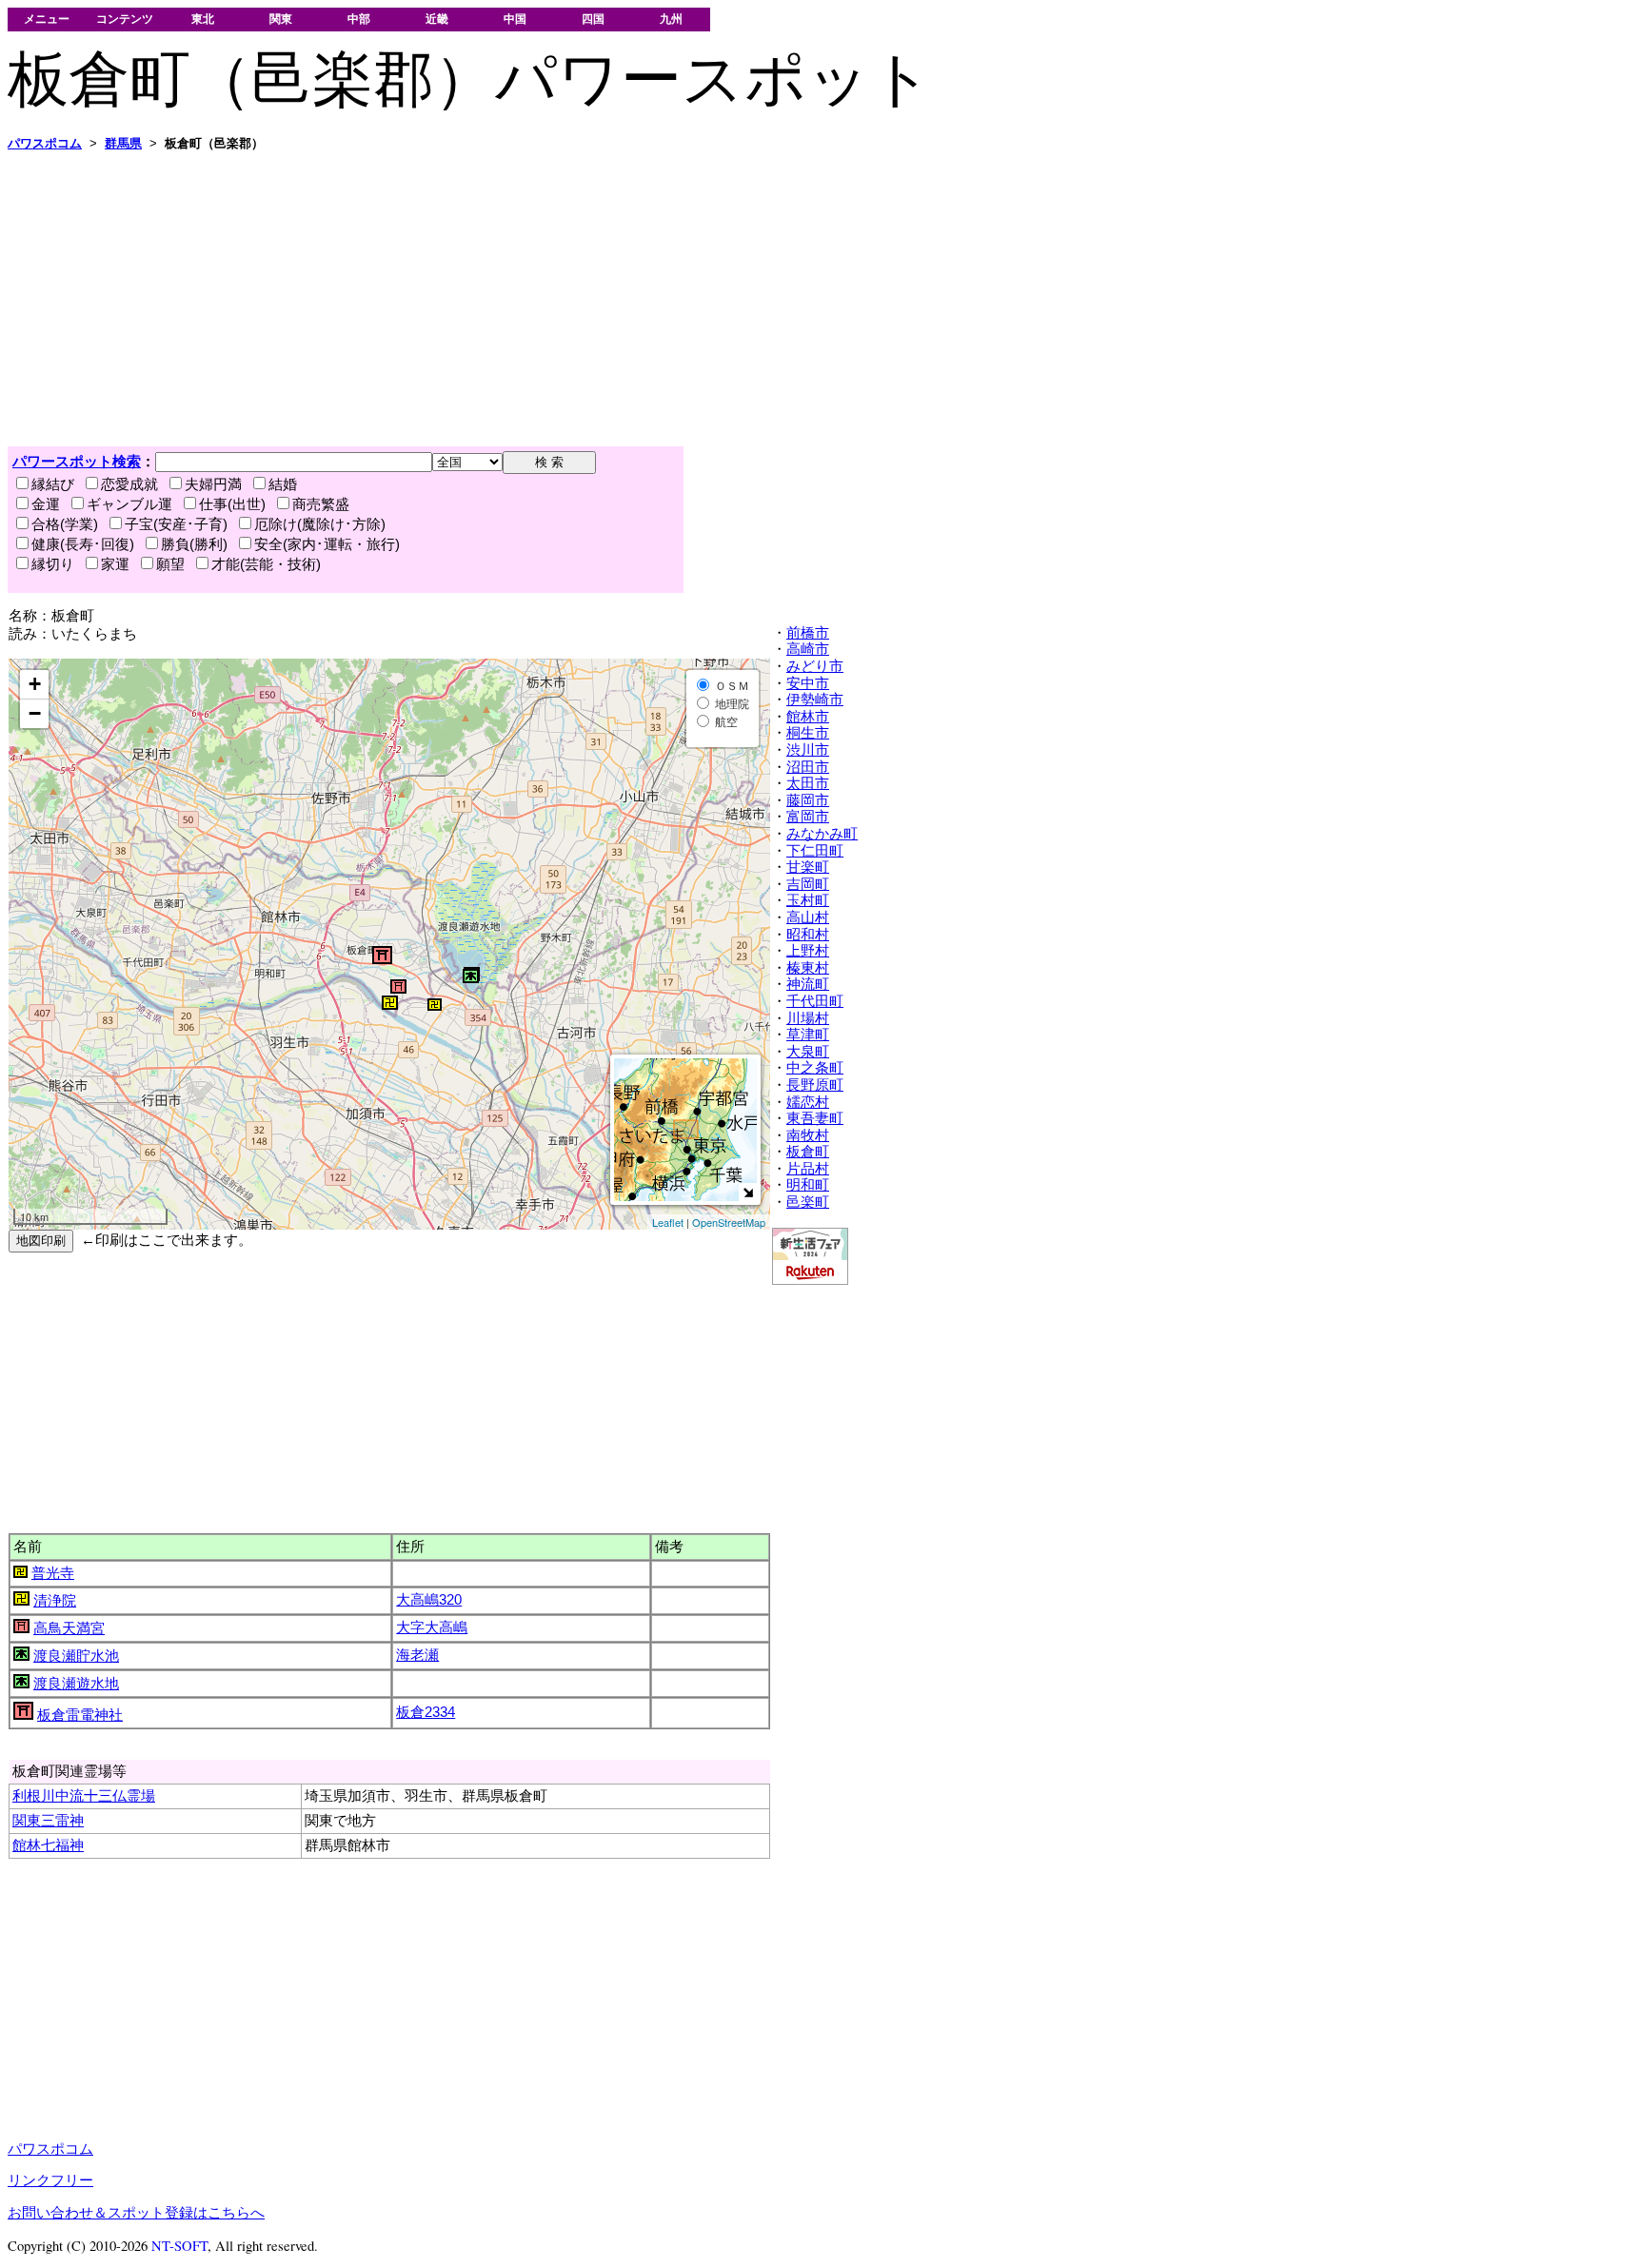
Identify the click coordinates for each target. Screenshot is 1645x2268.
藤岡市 (808, 800)
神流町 (808, 984)
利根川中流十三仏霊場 (84, 1796)
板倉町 (808, 1152)
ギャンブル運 (129, 504)
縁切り (53, 564)
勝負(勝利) (194, 544)
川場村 (808, 1018)
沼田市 (808, 767)
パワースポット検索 (77, 462)
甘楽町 (808, 867)
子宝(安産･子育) (176, 524)
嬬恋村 (808, 1102)
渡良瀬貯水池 (76, 1656)
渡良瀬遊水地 (76, 1684)
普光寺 (53, 1573)
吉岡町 (808, 884)
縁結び (53, 484)
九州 (671, 19)
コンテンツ (125, 19)
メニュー (47, 19)
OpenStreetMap (729, 1222)
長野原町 (815, 1085)
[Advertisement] (579, 299)
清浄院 (55, 1601)
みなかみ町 (822, 834)
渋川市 (808, 750)
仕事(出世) (232, 504)
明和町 (808, 1185)
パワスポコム (50, 2149)
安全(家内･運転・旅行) (327, 544)
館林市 (808, 717)
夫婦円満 (213, 484)
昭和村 (808, 935)
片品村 (808, 1169)
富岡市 (808, 817)
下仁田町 (815, 851)
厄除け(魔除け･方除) (320, 524)
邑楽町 (808, 1202)
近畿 (437, 19)
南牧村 (808, 1135)
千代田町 (815, 1001)
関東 (281, 19)
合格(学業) (65, 524)
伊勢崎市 (815, 700)
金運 (46, 504)
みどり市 (815, 666)
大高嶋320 (429, 1600)
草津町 (808, 1035)
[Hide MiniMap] (748, 1192)
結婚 (283, 484)
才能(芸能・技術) (266, 564)
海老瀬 (417, 1655)
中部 (359, 19)
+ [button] (35, 684)
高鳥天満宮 (69, 1628)
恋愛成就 (129, 484)
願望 (170, 564)
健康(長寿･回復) (83, 544)
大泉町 (808, 1052)
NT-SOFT (179, 2246)
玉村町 (808, 900)
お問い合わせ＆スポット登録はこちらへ (136, 2213)
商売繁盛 (321, 504)
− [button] (35, 713)
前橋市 (808, 633)
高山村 (808, 917)
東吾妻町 (815, 1118)
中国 (515, 19)
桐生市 (808, 733)
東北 (203, 19)
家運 (115, 564)
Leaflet (668, 1222)
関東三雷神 (48, 1821)
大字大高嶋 (432, 1627)
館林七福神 (48, 1845)
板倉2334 (426, 1712)
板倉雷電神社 (80, 1715)
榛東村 (808, 968)
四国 (593, 19)
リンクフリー (50, 2180)
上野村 (808, 951)
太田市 (808, 783)
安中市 (808, 683)
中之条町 (815, 1068)
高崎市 (808, 649)
